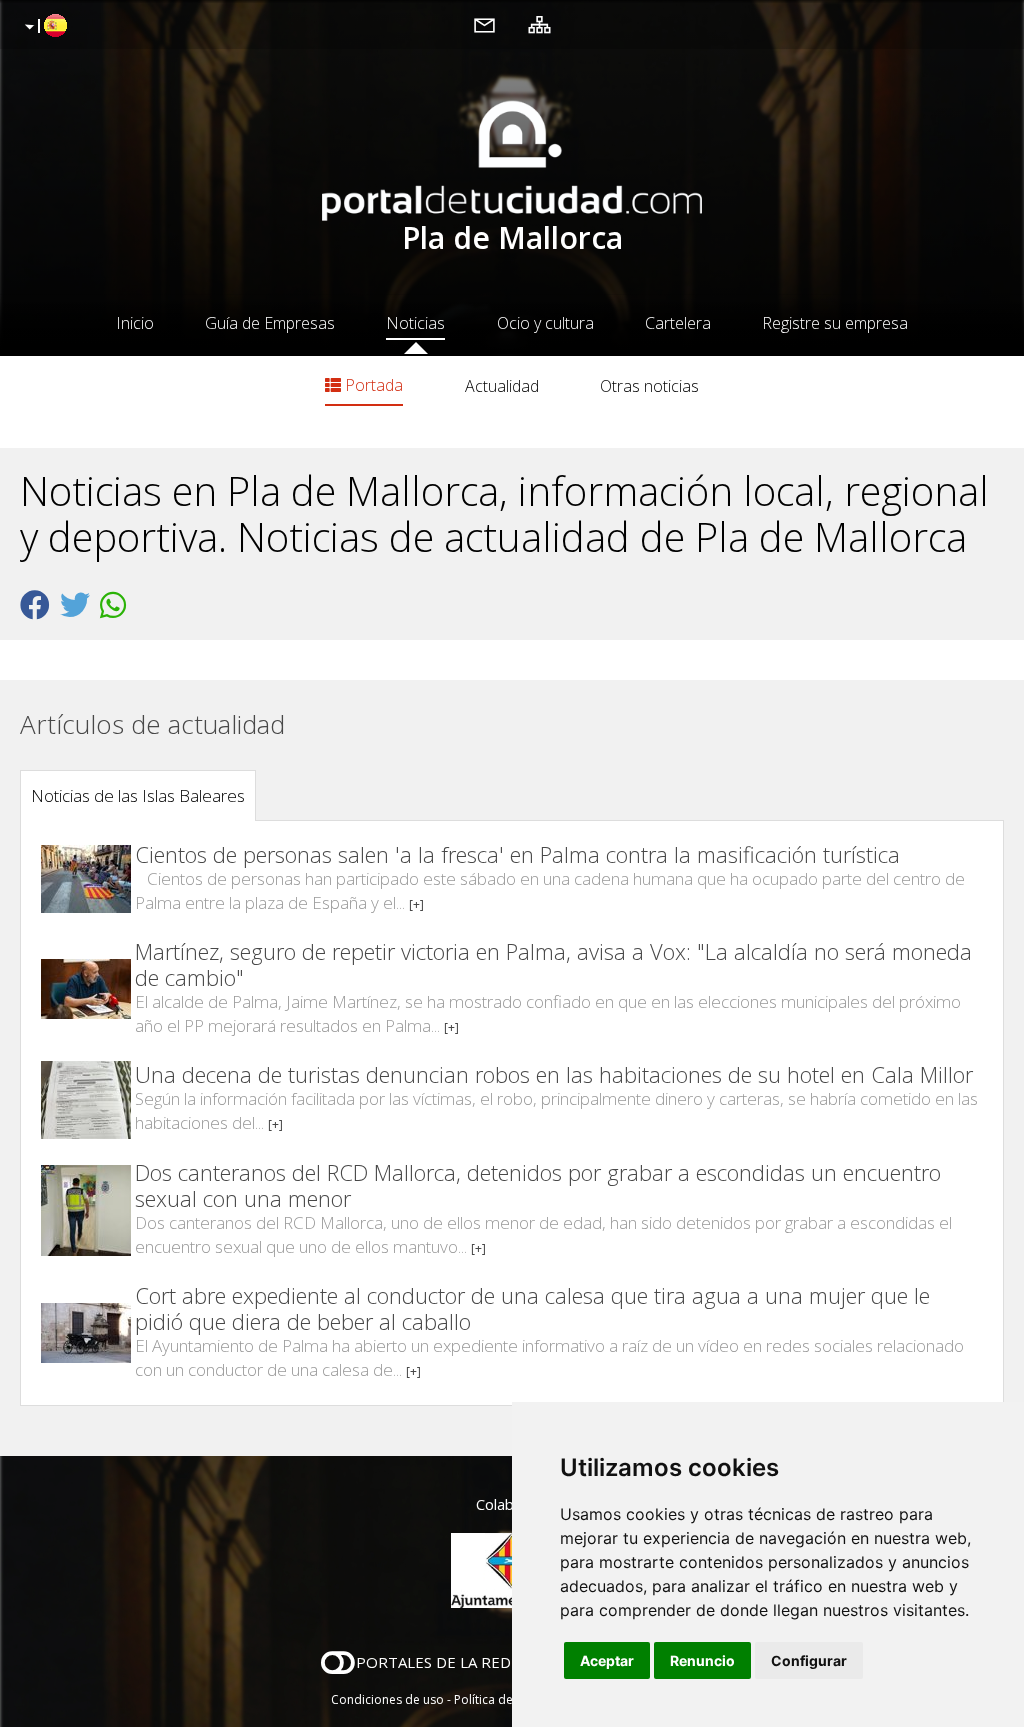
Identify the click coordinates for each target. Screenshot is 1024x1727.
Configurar (809, 1660)
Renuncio (702, 1660)
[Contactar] (484, 24)
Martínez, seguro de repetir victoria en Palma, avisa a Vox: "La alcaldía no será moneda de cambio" (553, 964)
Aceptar (607, 1660)
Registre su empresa (835, 323)
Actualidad (502, 386)
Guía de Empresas (270, 323)
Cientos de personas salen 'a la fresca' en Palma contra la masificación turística (517, 854)
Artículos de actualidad (152, 724)
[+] (416, 904)
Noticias (415, 323)
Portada (372, 385)
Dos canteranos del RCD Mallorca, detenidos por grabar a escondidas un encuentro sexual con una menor (538, 1185)
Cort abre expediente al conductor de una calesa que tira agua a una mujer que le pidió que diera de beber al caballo (532, 1308)
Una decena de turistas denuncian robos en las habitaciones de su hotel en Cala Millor (554, 1074)
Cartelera (678, 323)
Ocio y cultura (545, 323)
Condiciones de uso (387, 1699)
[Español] (43, 27)
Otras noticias (649, 386)
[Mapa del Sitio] (539, 24)
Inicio (135, 323)
